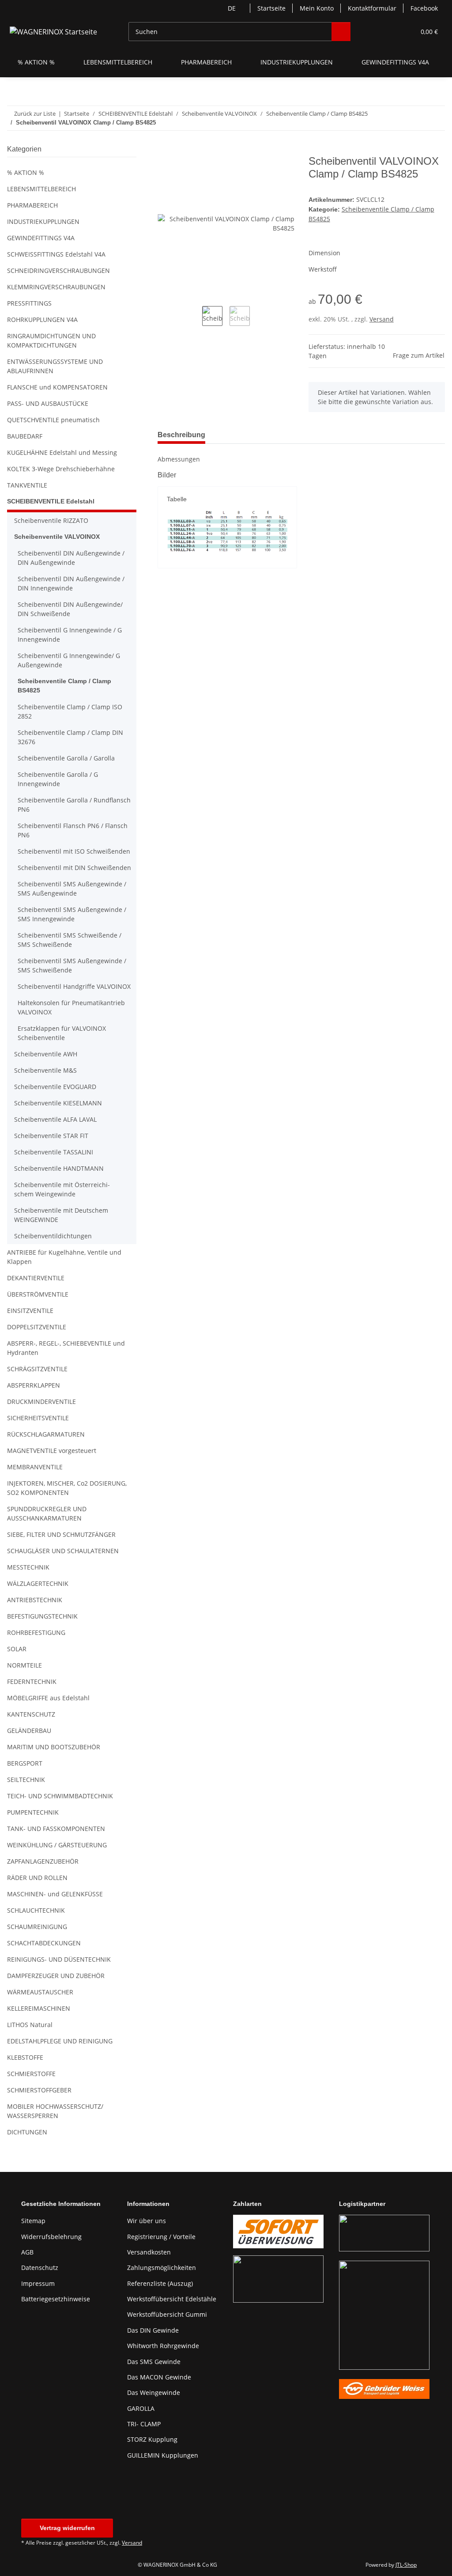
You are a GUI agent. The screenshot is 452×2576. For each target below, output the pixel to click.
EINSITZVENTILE (30, 1311)
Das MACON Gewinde (159, 2377)
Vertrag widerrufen (67, 2528)
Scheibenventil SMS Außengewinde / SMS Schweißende (72, 965)
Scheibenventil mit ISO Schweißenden (74, 851)
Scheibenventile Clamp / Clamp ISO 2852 (70, 711)
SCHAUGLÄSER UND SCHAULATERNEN (63, 1551)
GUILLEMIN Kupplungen (163, 2455)
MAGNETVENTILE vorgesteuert (52, 1451)
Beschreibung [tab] (181, 435)
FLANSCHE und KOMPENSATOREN (57, 387)
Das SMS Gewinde (154, 2362)
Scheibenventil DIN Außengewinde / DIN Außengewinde (71, 558)
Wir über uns (147, 2221)
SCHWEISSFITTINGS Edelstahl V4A (56, 254)
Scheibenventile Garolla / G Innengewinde (58, 779)
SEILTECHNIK (26, 1780)
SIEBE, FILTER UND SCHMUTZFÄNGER (61, 1534)
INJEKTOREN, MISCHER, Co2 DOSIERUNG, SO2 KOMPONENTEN (67, 1488)
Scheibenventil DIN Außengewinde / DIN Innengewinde (71, 583)
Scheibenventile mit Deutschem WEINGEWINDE (61, 1215)
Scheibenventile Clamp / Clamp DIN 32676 (70, 737)
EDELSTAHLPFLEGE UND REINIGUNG (60, 2041)
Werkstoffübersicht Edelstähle (172, 2299)
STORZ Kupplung (152, 2439)
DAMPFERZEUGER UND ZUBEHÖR (56, 1976)
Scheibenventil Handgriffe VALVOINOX (74, 986)
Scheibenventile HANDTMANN (59, 1168)
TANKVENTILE (27, 485)
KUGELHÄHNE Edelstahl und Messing (62, 452)
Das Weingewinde (154, 2393)
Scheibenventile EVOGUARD (55, 1087)
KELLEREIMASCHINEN (39, 2008)
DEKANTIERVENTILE (36, 1278)
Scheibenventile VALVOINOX (57, 537)
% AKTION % (26, 172)
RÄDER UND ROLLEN (37, 1878)
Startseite (271, 8)
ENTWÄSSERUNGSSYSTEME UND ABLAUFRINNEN (55, 366)
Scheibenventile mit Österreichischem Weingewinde (62, 1189)
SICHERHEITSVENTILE (38, 1418)
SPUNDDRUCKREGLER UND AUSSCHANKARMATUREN (47, 1513)
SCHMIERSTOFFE (31, 2074)
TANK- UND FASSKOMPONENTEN (56, 1829)
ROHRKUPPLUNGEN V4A (42, 320)
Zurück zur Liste (35, 113)
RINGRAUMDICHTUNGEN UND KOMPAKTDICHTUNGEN (51, 340)
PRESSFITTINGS (29, 303)
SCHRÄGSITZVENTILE (37, 1369)
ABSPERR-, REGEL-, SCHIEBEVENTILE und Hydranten (66, 1348)
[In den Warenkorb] (165, 150)
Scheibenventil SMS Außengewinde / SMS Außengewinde (72, 889)
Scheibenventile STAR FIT (51, 1136)
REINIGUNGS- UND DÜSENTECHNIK (59, 1959)
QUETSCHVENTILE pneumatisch (53, 420)
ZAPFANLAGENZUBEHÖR (43, 1861)
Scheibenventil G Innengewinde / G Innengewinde (70, 635)
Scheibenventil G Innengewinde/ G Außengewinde (69, 660)
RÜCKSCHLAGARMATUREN (46, 1434)
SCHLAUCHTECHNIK (36, 1910)
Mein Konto (317, 8)
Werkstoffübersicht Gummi (167, 2314)
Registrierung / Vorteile (161, 2237)
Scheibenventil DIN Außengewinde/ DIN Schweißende (70, 609)
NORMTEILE (24, 1665)
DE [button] (232, 8)
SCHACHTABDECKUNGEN (44, 1943)
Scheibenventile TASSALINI (54, 1152)
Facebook (424, 8)
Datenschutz (40, 2268)
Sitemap (33, 2221)
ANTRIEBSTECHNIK (35, 1600)
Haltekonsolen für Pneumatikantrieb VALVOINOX (71, 1007)
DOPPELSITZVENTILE (37, 1327)
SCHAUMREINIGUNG (37, 1927)
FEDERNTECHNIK (32, 1681)
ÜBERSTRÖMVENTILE (38, 1294)
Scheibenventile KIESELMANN (58, 1103)
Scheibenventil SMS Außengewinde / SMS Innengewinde (72, 914)
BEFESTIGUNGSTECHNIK (42, 1616)
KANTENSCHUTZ (31, 1714)
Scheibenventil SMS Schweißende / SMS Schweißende (70, 940)
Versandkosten (149, 2252)
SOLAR (17, 1649)
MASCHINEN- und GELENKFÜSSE (55, 1894)
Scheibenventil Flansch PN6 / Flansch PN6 (73, 830)
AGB (27, 2252)
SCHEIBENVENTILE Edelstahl (51, 501)
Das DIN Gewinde (153, 2330)
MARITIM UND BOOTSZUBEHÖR (54, 1747)
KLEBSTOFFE (25, 2057)
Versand (382, 319)
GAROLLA (141, 2408)
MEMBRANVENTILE (35, 1467)
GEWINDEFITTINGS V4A (41, 238)
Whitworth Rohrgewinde (163, 2346)
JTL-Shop (406, 2565)
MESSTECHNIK (28, 1567)
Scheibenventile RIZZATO (51, 520)
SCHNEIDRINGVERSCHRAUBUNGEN (58, 270)
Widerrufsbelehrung (51, 2237)
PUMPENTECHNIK (33, 1812)
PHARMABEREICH (32, 205)
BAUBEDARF (25, 436)
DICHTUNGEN (27, 2132)
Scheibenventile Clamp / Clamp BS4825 (64, 686)
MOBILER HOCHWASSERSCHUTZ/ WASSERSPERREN (55, 2111)
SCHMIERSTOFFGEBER (39, 2090)
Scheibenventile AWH (46, 1054)
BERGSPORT (25, 1763)
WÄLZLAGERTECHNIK (38, 1583)
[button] (374, 32)
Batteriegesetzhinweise (56, 2299)
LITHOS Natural (30, 2025)
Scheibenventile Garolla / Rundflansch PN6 (74, 805)
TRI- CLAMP (144, 2424)
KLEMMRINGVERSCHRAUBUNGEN (56, 287)
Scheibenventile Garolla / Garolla (66, 758)
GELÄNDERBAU (29, 1731)
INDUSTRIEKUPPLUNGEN (43, 221)
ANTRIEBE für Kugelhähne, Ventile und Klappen (64, 1257)
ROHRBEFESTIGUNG (36, 1632)
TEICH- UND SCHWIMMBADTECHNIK (60, 1796)
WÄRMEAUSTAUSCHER (40, 1992)
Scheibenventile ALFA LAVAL (55, 1119)
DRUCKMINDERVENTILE (41, 1401)
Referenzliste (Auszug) (160, 2283)
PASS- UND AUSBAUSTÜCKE (48, 403)
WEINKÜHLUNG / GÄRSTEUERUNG (57, 1845)
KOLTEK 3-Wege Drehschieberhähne (61, 469)
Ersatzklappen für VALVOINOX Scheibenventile (62, 1033)
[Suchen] (341, 32)
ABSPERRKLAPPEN (34, 1385)
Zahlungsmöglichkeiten (162, 2268)
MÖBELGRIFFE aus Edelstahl (48, 1698)
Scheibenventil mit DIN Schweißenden (74, 868)
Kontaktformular (372, 8)
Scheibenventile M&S (45, 1070)
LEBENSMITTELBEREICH (41, 189)
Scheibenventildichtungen (53, 1236)
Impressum (38, 2283)
